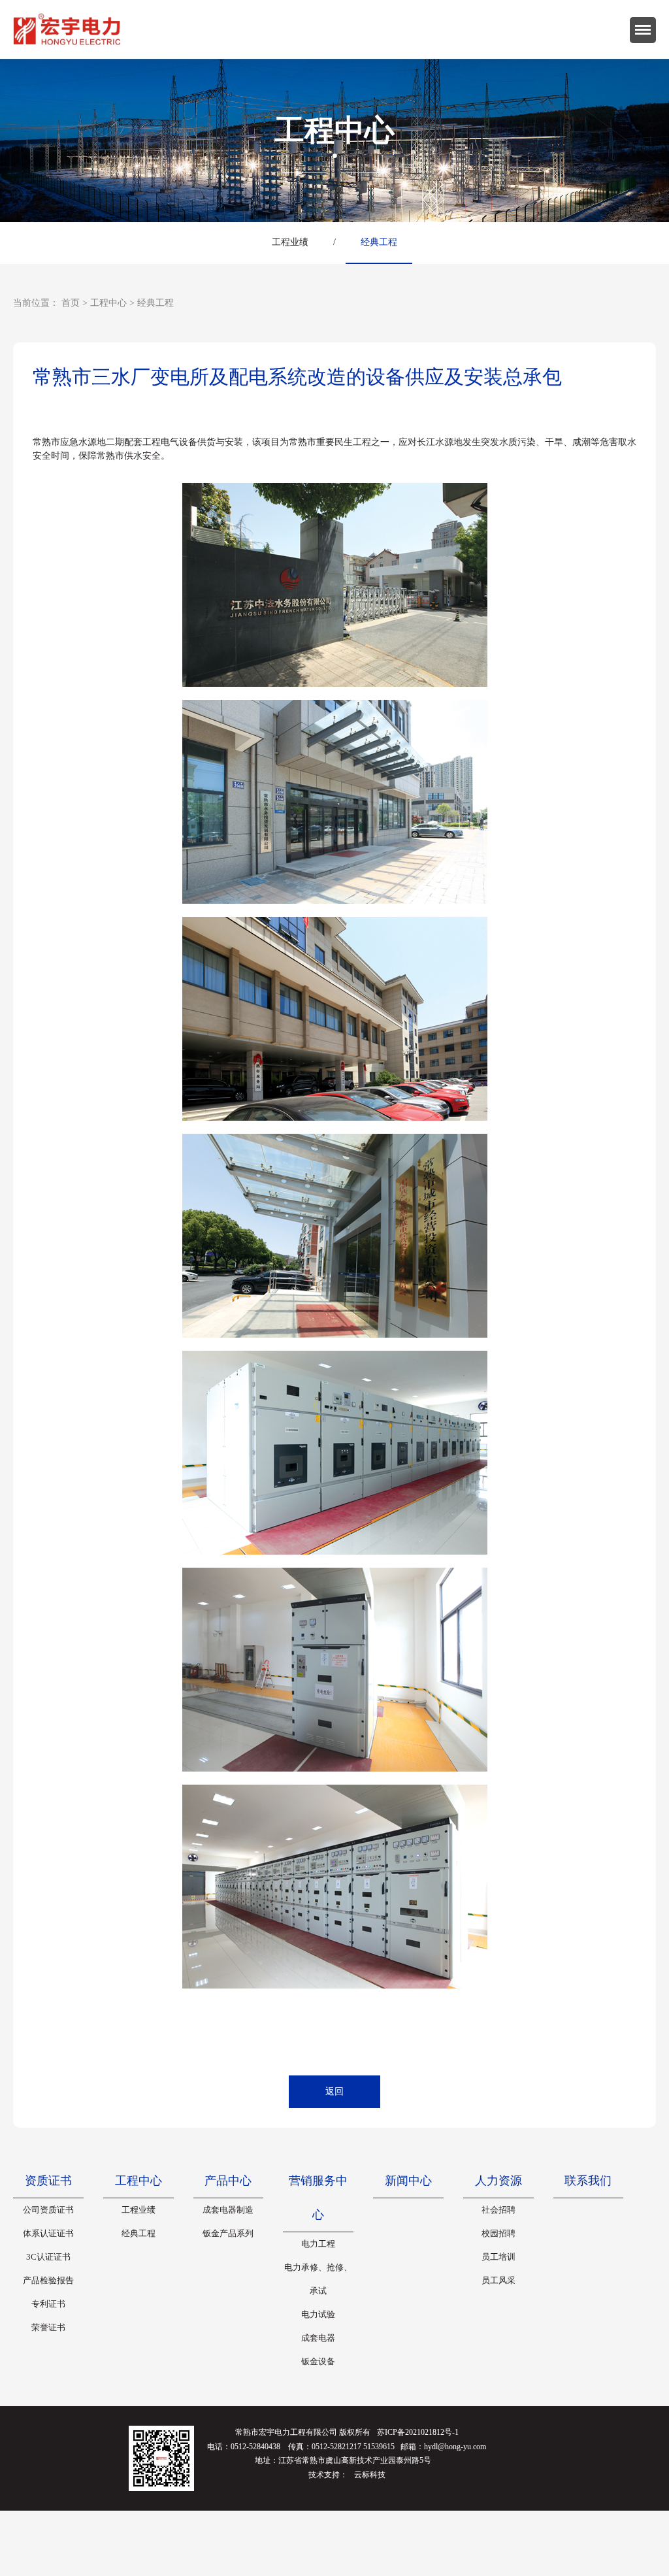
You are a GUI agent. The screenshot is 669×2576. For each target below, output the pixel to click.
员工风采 (498, 2280)
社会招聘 (498, 2210)
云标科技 (370, 2475)
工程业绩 (290, 242)
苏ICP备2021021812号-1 (418, 2432)
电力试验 (318, 2314)
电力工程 (318, 2244)
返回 (334, 2091)
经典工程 (379, 242)
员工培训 (498, 2257)
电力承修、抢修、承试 (318, 2279)
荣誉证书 (48, 2327)
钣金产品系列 (228, 2233)
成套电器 (318, 2338)
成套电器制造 (228, 2210)
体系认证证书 (48, 2233)
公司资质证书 (48, 2210)
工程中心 (108, 303)
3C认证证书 (48, 2257)
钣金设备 (318, 2361)
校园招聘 (498, 2233)
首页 (71, 303)
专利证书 (48, 2304)
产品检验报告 (48, 2280)
